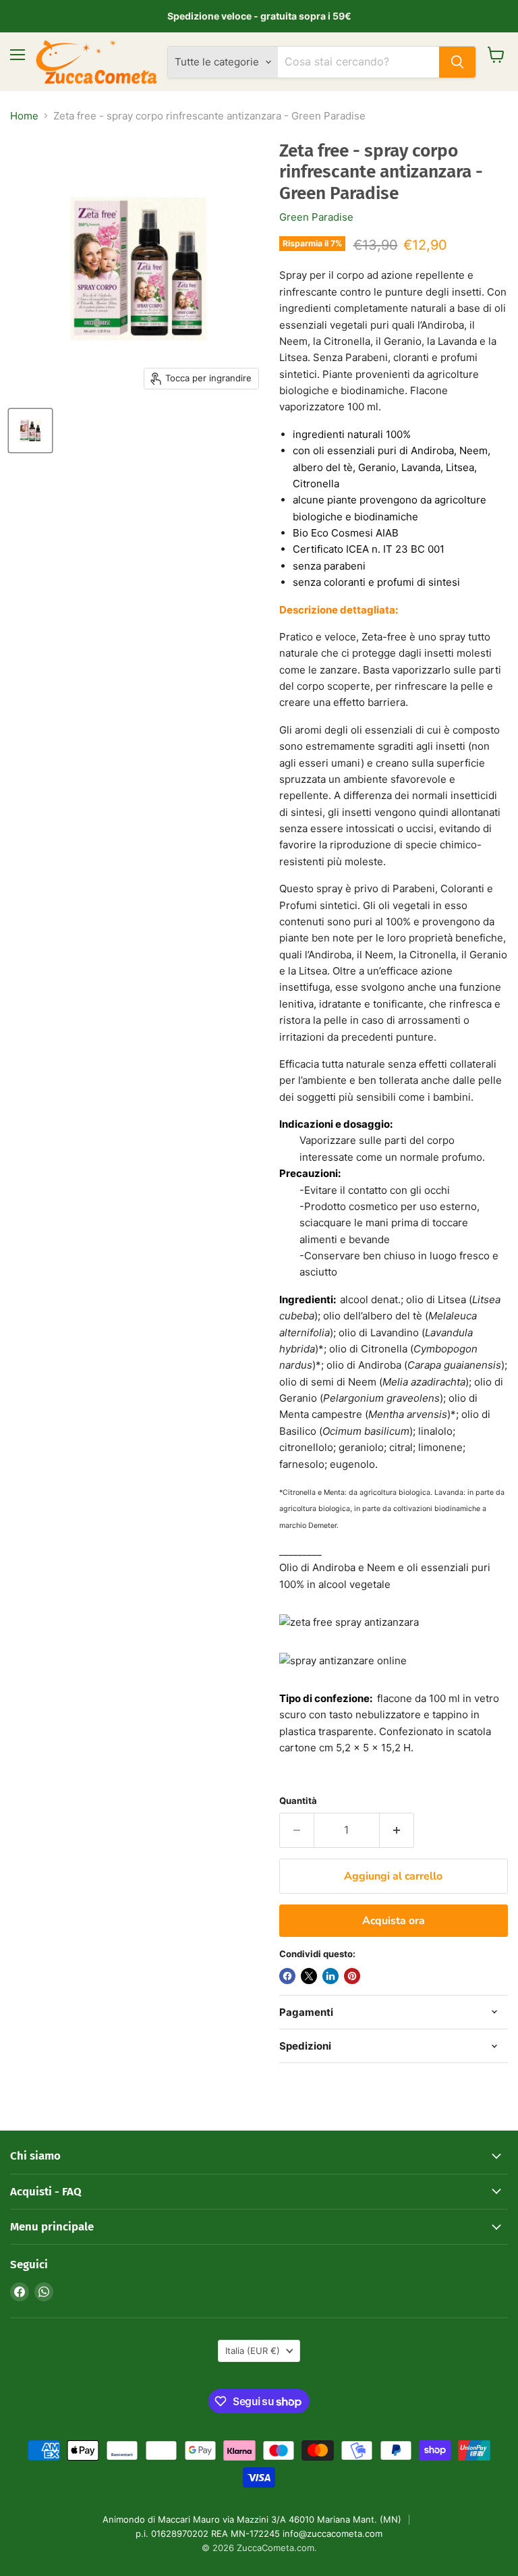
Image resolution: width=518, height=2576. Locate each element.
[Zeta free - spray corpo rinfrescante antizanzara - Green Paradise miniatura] (30, 431)
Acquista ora (394, 1921)
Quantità (298, 1801)
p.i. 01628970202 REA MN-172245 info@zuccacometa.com (259, 2533)
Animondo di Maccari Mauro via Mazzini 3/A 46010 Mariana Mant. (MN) (252, 2519)
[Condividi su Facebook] (287, 1976)
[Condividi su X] (309, 1976)
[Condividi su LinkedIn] (330, 1976)
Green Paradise (316, 217)
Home (24, 116)
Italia (253, 2351)
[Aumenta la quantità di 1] (397, 1830)
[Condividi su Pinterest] (352, 1976)
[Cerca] (457, 62)
